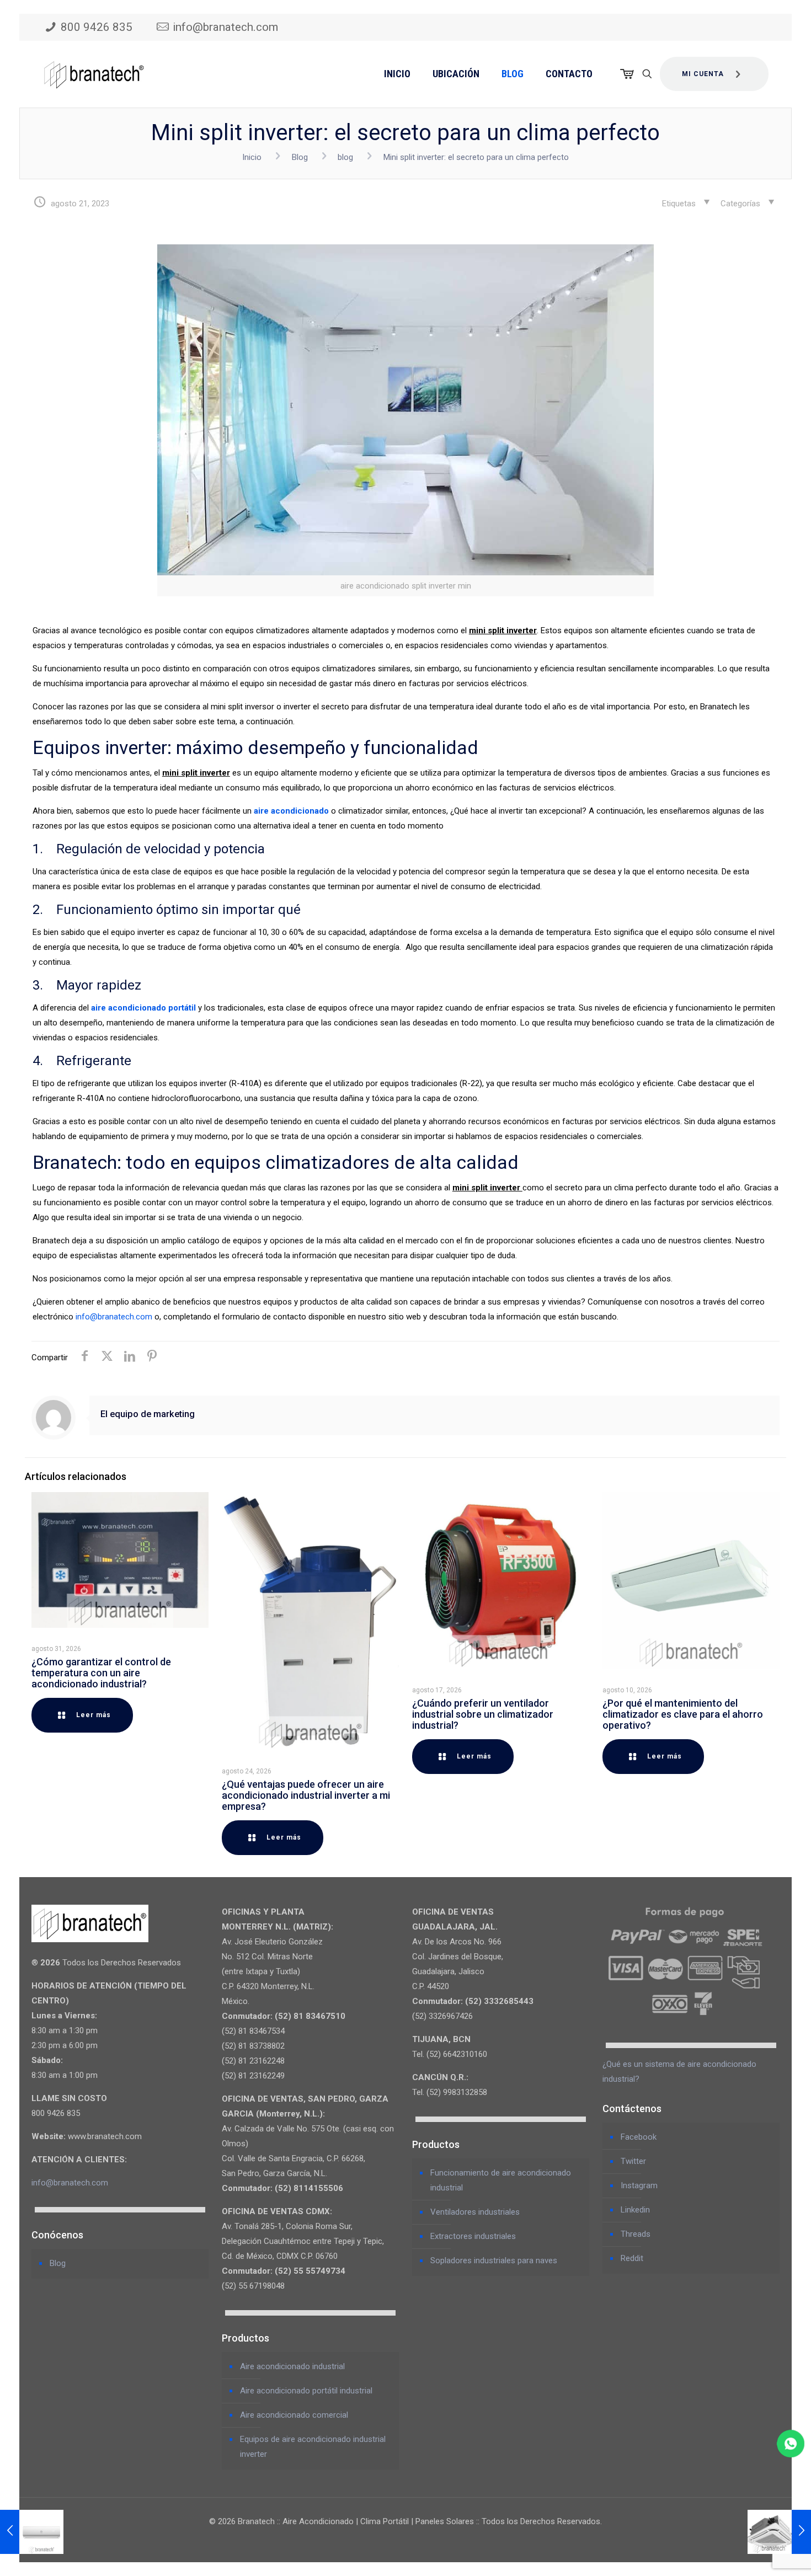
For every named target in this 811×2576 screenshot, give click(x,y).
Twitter (633, 2161)
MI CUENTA (703, 74)
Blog (300, 157)
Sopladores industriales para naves (494, 2260)
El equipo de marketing (148, 1414)
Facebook (639, 2137)
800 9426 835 (97, 27)
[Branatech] (94, 74)
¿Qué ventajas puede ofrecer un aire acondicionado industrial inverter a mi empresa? (306, 1795)
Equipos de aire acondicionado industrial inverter (313, 2447)
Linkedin (635, 2210)
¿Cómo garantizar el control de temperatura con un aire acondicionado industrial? (101, 1673)
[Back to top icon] (758, 2553)
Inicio (252, 157)
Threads (636, 2234)
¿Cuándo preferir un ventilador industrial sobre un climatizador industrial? (483, 1714)
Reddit (632, 2258)
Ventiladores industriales (475, 2212)
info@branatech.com (225, 27)
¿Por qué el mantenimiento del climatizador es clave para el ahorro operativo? (683, 1714)
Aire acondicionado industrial (292, 2366)
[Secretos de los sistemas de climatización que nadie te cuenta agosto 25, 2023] (779, 2532)
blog (345, 157)
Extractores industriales (473, 2236)
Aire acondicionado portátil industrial (306, 2391)
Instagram (639, 2185)
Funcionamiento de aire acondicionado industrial (501, 2180)
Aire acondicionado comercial (294, 2415)
